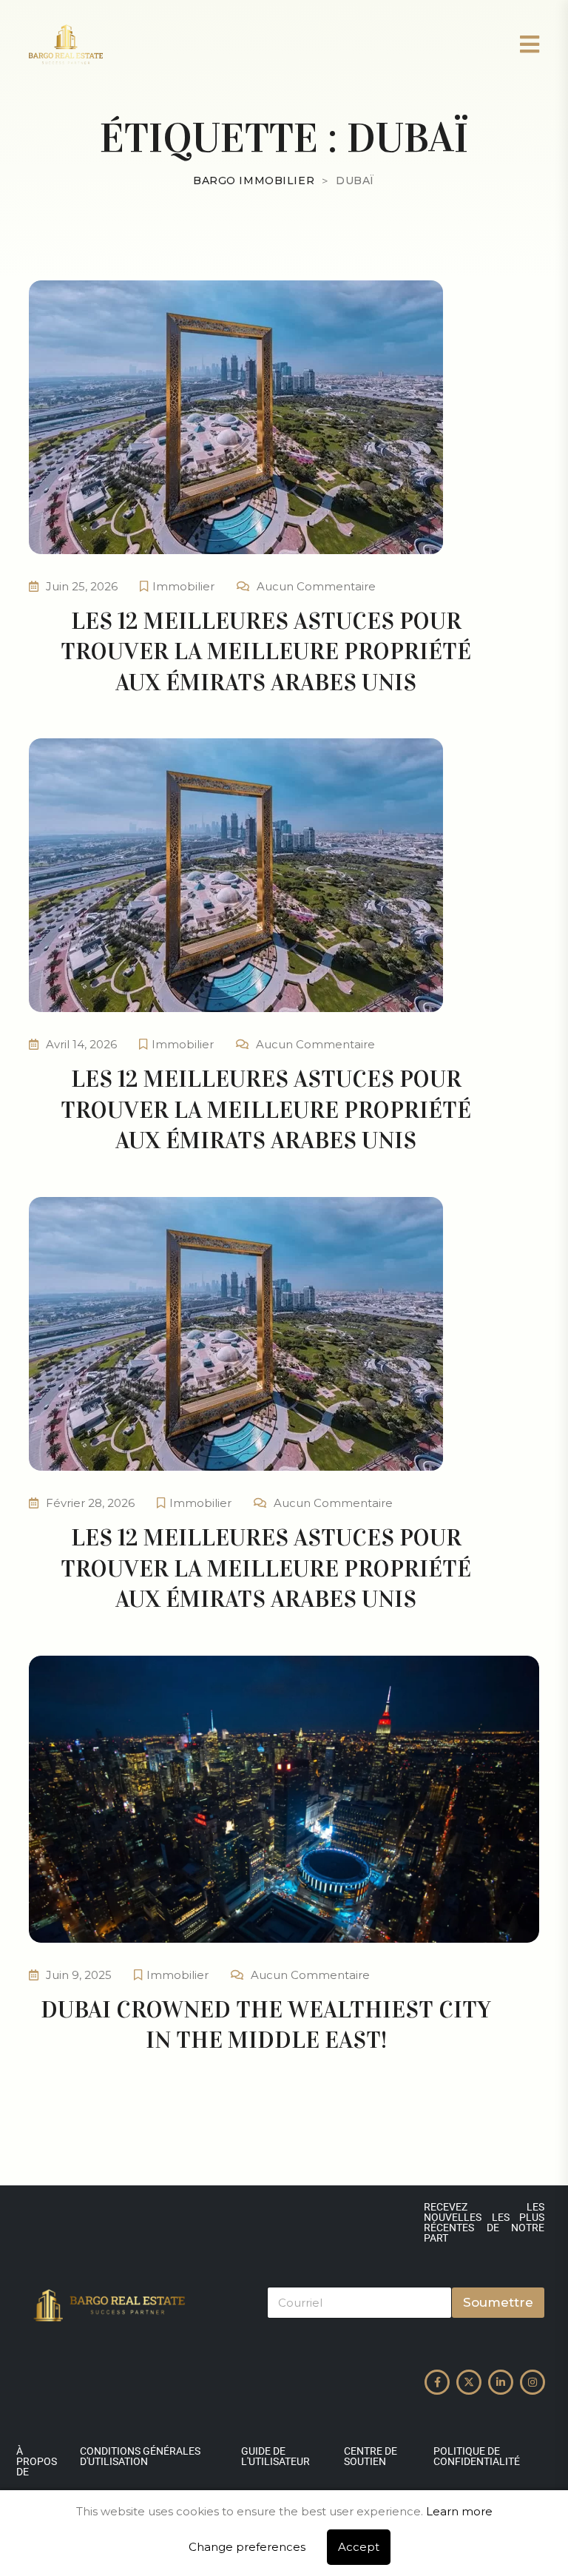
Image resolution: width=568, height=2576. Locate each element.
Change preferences (247, 2547)
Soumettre (498, 2302)
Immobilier (183, 586)
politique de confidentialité (477, 2456)
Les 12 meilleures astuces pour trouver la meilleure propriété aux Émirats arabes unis (266, 652)
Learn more (459, 2511)
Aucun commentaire (316, 586)
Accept (359, 2547)
